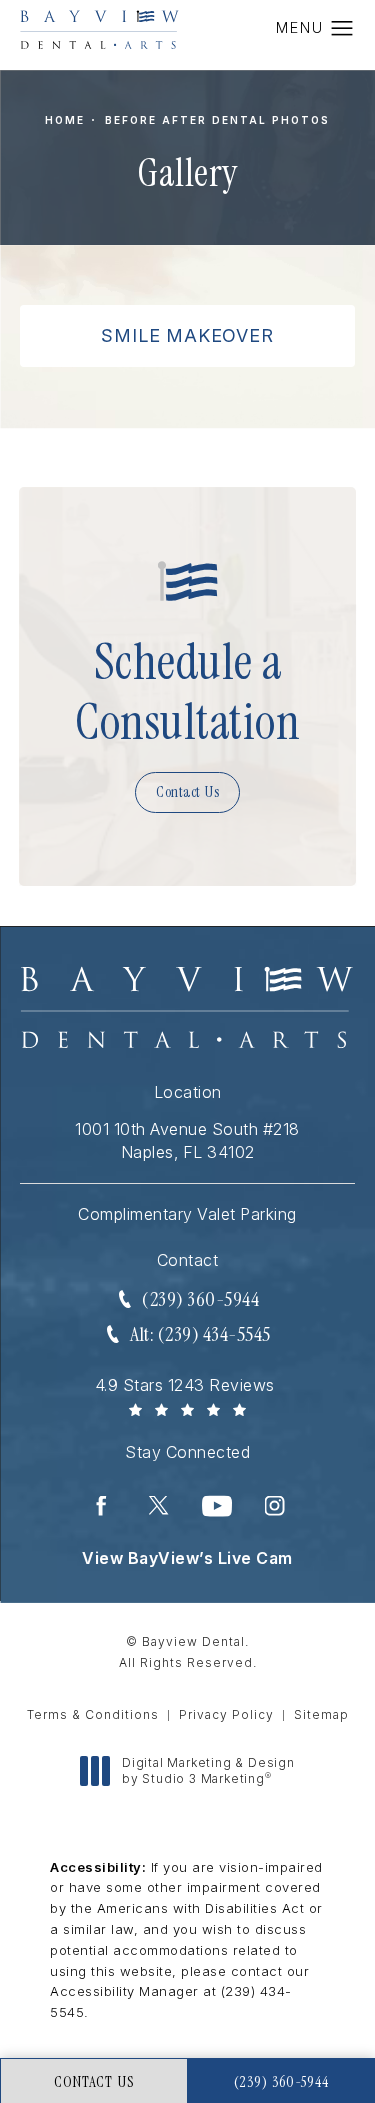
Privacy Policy (226, 1714)
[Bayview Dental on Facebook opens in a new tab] (101, 1506)
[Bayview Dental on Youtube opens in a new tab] (217, 1506)
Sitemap (321, 1714)
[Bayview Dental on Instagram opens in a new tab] (275, 1506)
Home (65, 120)
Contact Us (187, 792)
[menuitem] (101, 1506)
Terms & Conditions (93, 1714)
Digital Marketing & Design (208, 1770)
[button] (342, 29)
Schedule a (187, 692)
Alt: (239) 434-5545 (200, 1334)
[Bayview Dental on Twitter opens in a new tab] (159, 1506)
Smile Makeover (187, 335)
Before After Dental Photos (217, 120)
